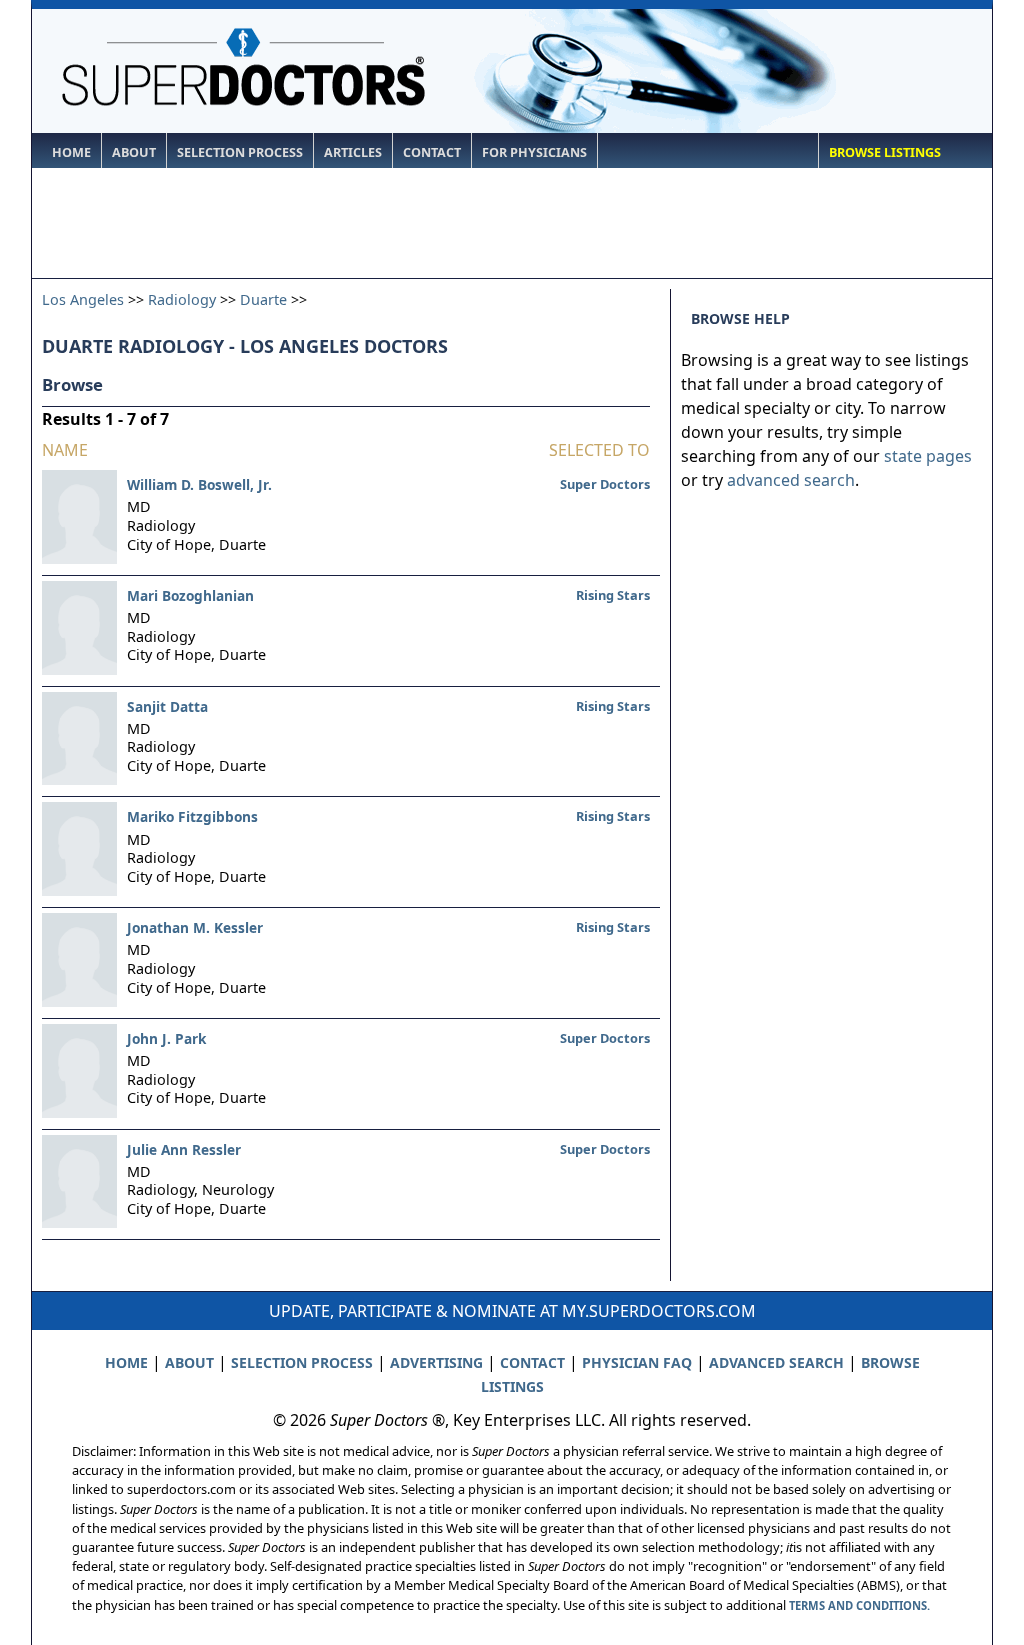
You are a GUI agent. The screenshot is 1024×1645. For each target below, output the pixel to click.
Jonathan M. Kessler (195, 927)
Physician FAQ (637, 1362)
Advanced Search (776, 1362)
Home (71, 152)
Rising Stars (613, 595)
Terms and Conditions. (859, 1605)
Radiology (182, 299)
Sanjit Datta (167, 706)
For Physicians (534, 152)
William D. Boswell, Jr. (199, 484)
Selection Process (240, 152)
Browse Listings (885, 152)
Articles (353, 152)
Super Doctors (605, 484)
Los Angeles (83, 299)
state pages (928, 456)
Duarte (263, 299)
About (134, 152)
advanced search (791, 480)
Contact (432, 152)
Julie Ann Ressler (184, 1149)
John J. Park (166, 1038)
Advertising (436, 1362)
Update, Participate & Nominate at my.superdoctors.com (512, 1311)
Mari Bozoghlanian (190, 595)
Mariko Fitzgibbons (192, 816)
